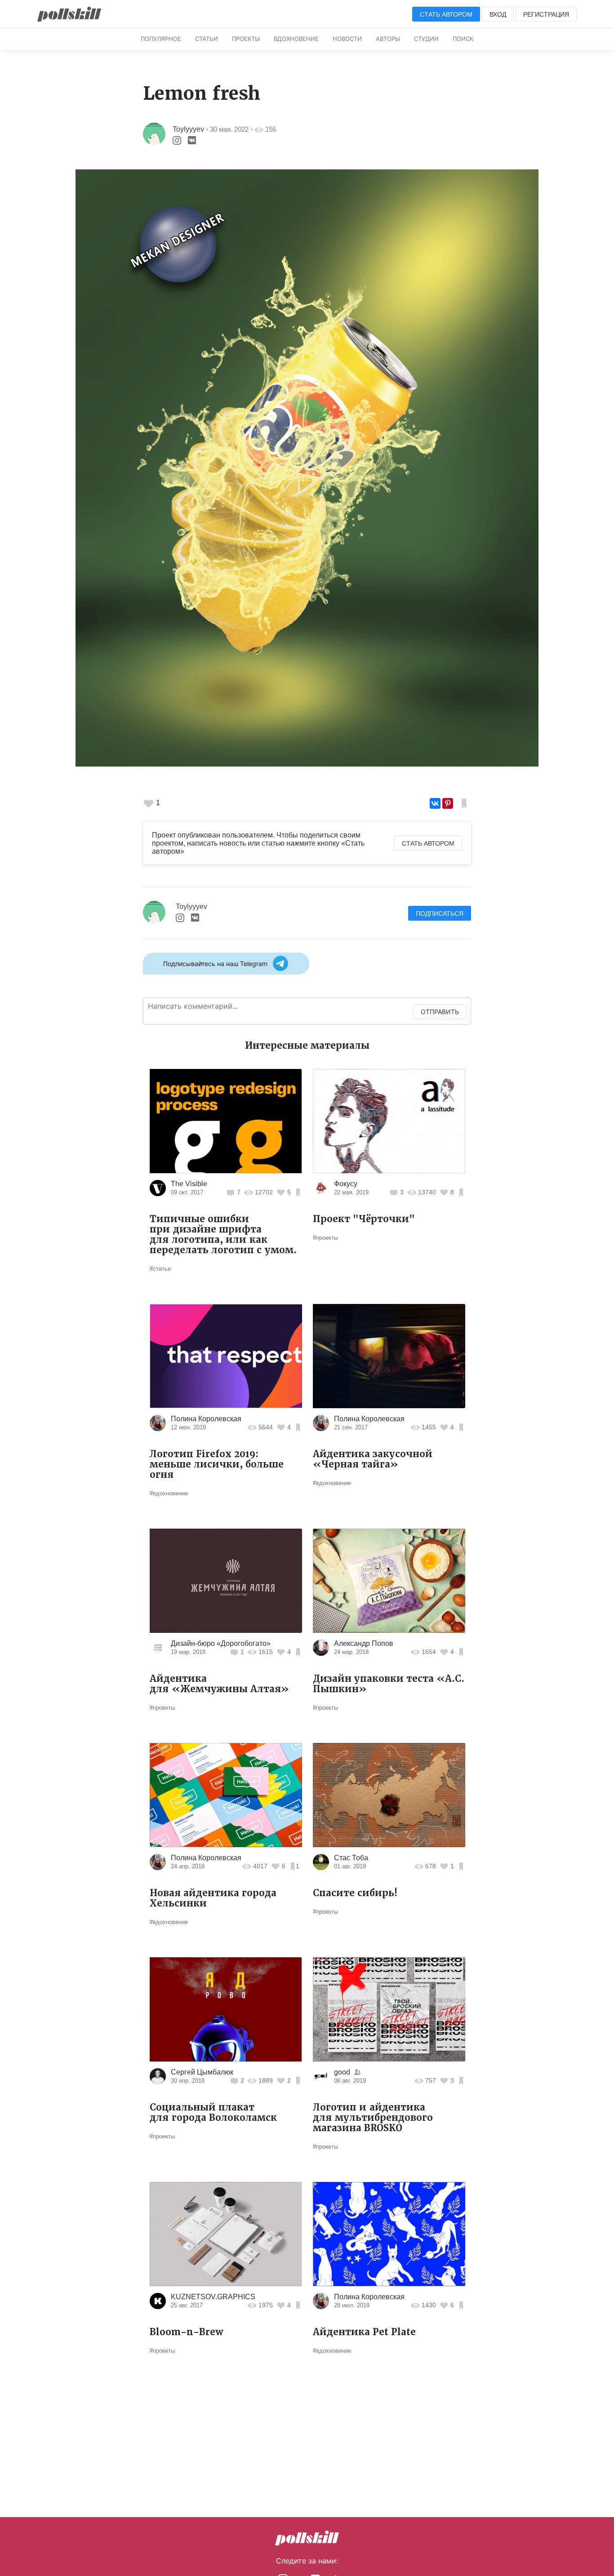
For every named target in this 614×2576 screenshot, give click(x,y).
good (342, 2072)
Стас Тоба (351, 1858)
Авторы (388, 39)
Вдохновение (296, 39)
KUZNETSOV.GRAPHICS (213, 2297)
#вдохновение (169, 1493)
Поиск (463, 39)
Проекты (246, 39)
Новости (347, 39)
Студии (426, 39)
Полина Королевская (206, 1419)
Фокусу (346, 1184)
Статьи (207, 39)
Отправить (440, 1012)
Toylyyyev (188, 129)
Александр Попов (364, 1643)
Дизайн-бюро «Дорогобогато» (221, 1643)
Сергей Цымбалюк (202, 2072)
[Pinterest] (448, 803)
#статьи (160, 1269)
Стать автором (446, 14)
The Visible (189, 1184)
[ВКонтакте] (435, 803)
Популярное (161, 39)
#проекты (325, 1238)
